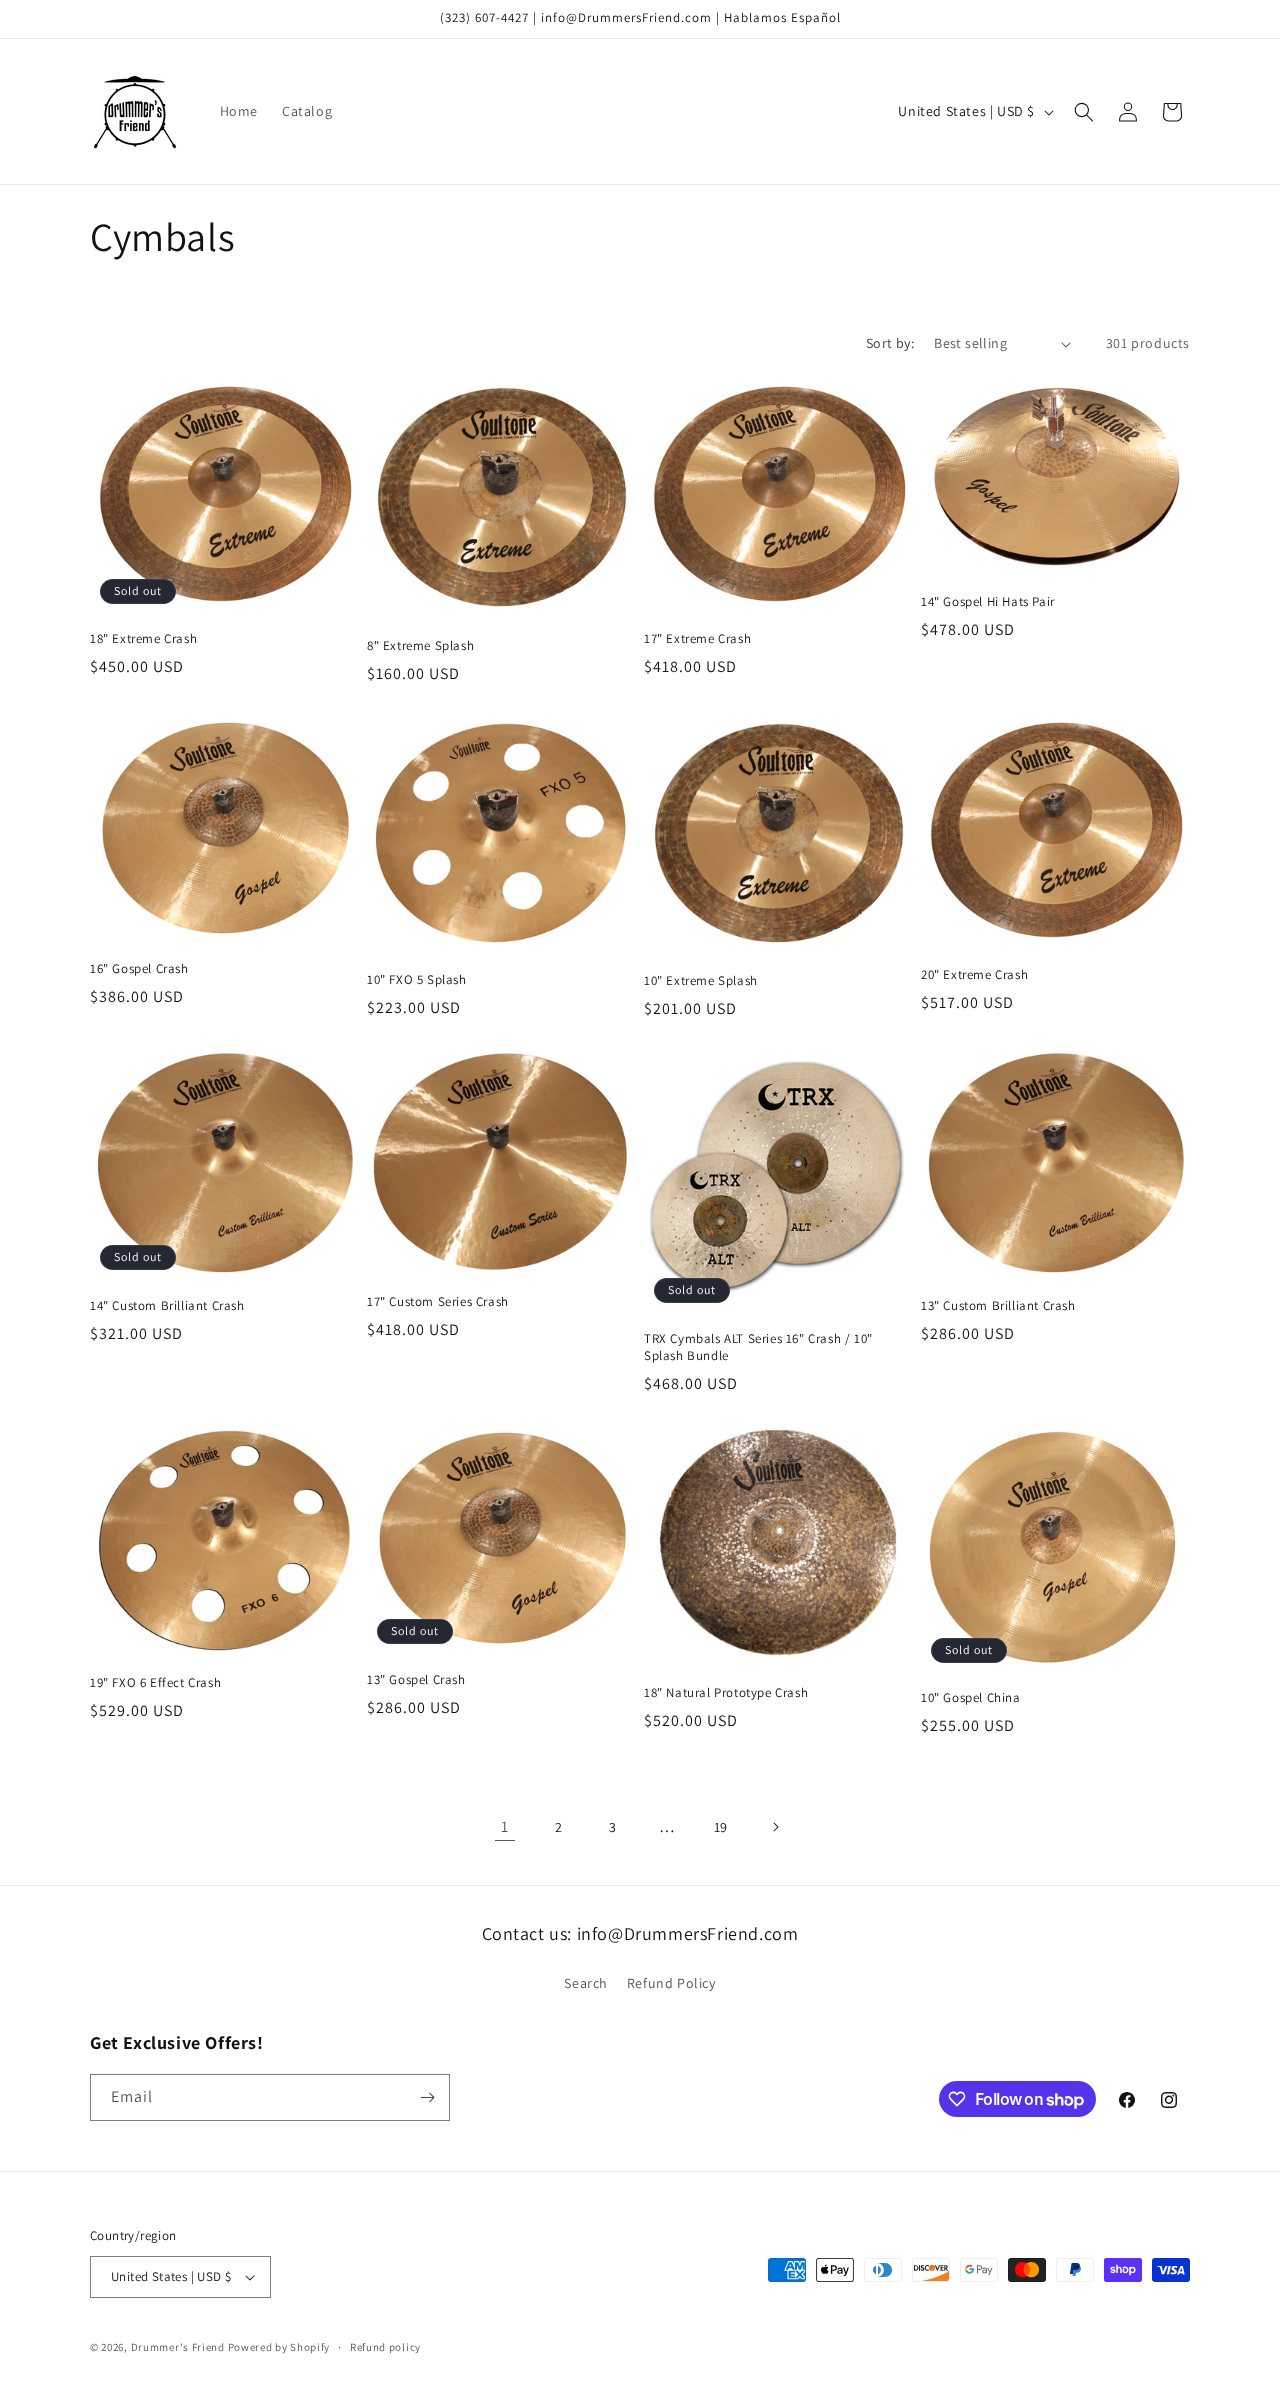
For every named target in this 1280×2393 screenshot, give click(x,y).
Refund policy (385, 2347)
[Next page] (775, 1827)
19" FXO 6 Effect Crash (155, 1683)
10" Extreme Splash (701, 981)
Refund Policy (671, 1983)
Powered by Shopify (279, 2347)
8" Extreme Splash (420, 646)
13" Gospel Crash (416, 1680)
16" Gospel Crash (139, 969)
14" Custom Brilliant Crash (167, 1306)
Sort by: (890, 343)
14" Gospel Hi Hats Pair (988, 602)
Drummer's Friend (178, 2347)
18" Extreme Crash (143, 639)
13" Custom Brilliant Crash (998, 1306)
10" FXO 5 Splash (417, 980)
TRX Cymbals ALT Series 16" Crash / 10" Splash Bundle (758, 1347)
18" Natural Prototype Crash (726, 1693)
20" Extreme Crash (974, 975)
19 (721, 1827)
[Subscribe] (427, 2097)
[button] (1084, 112)
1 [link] (505, 1826)
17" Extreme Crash (697, 639)
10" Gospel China (971, 1698)
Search (586, 1983)
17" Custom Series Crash (438, 1302)
